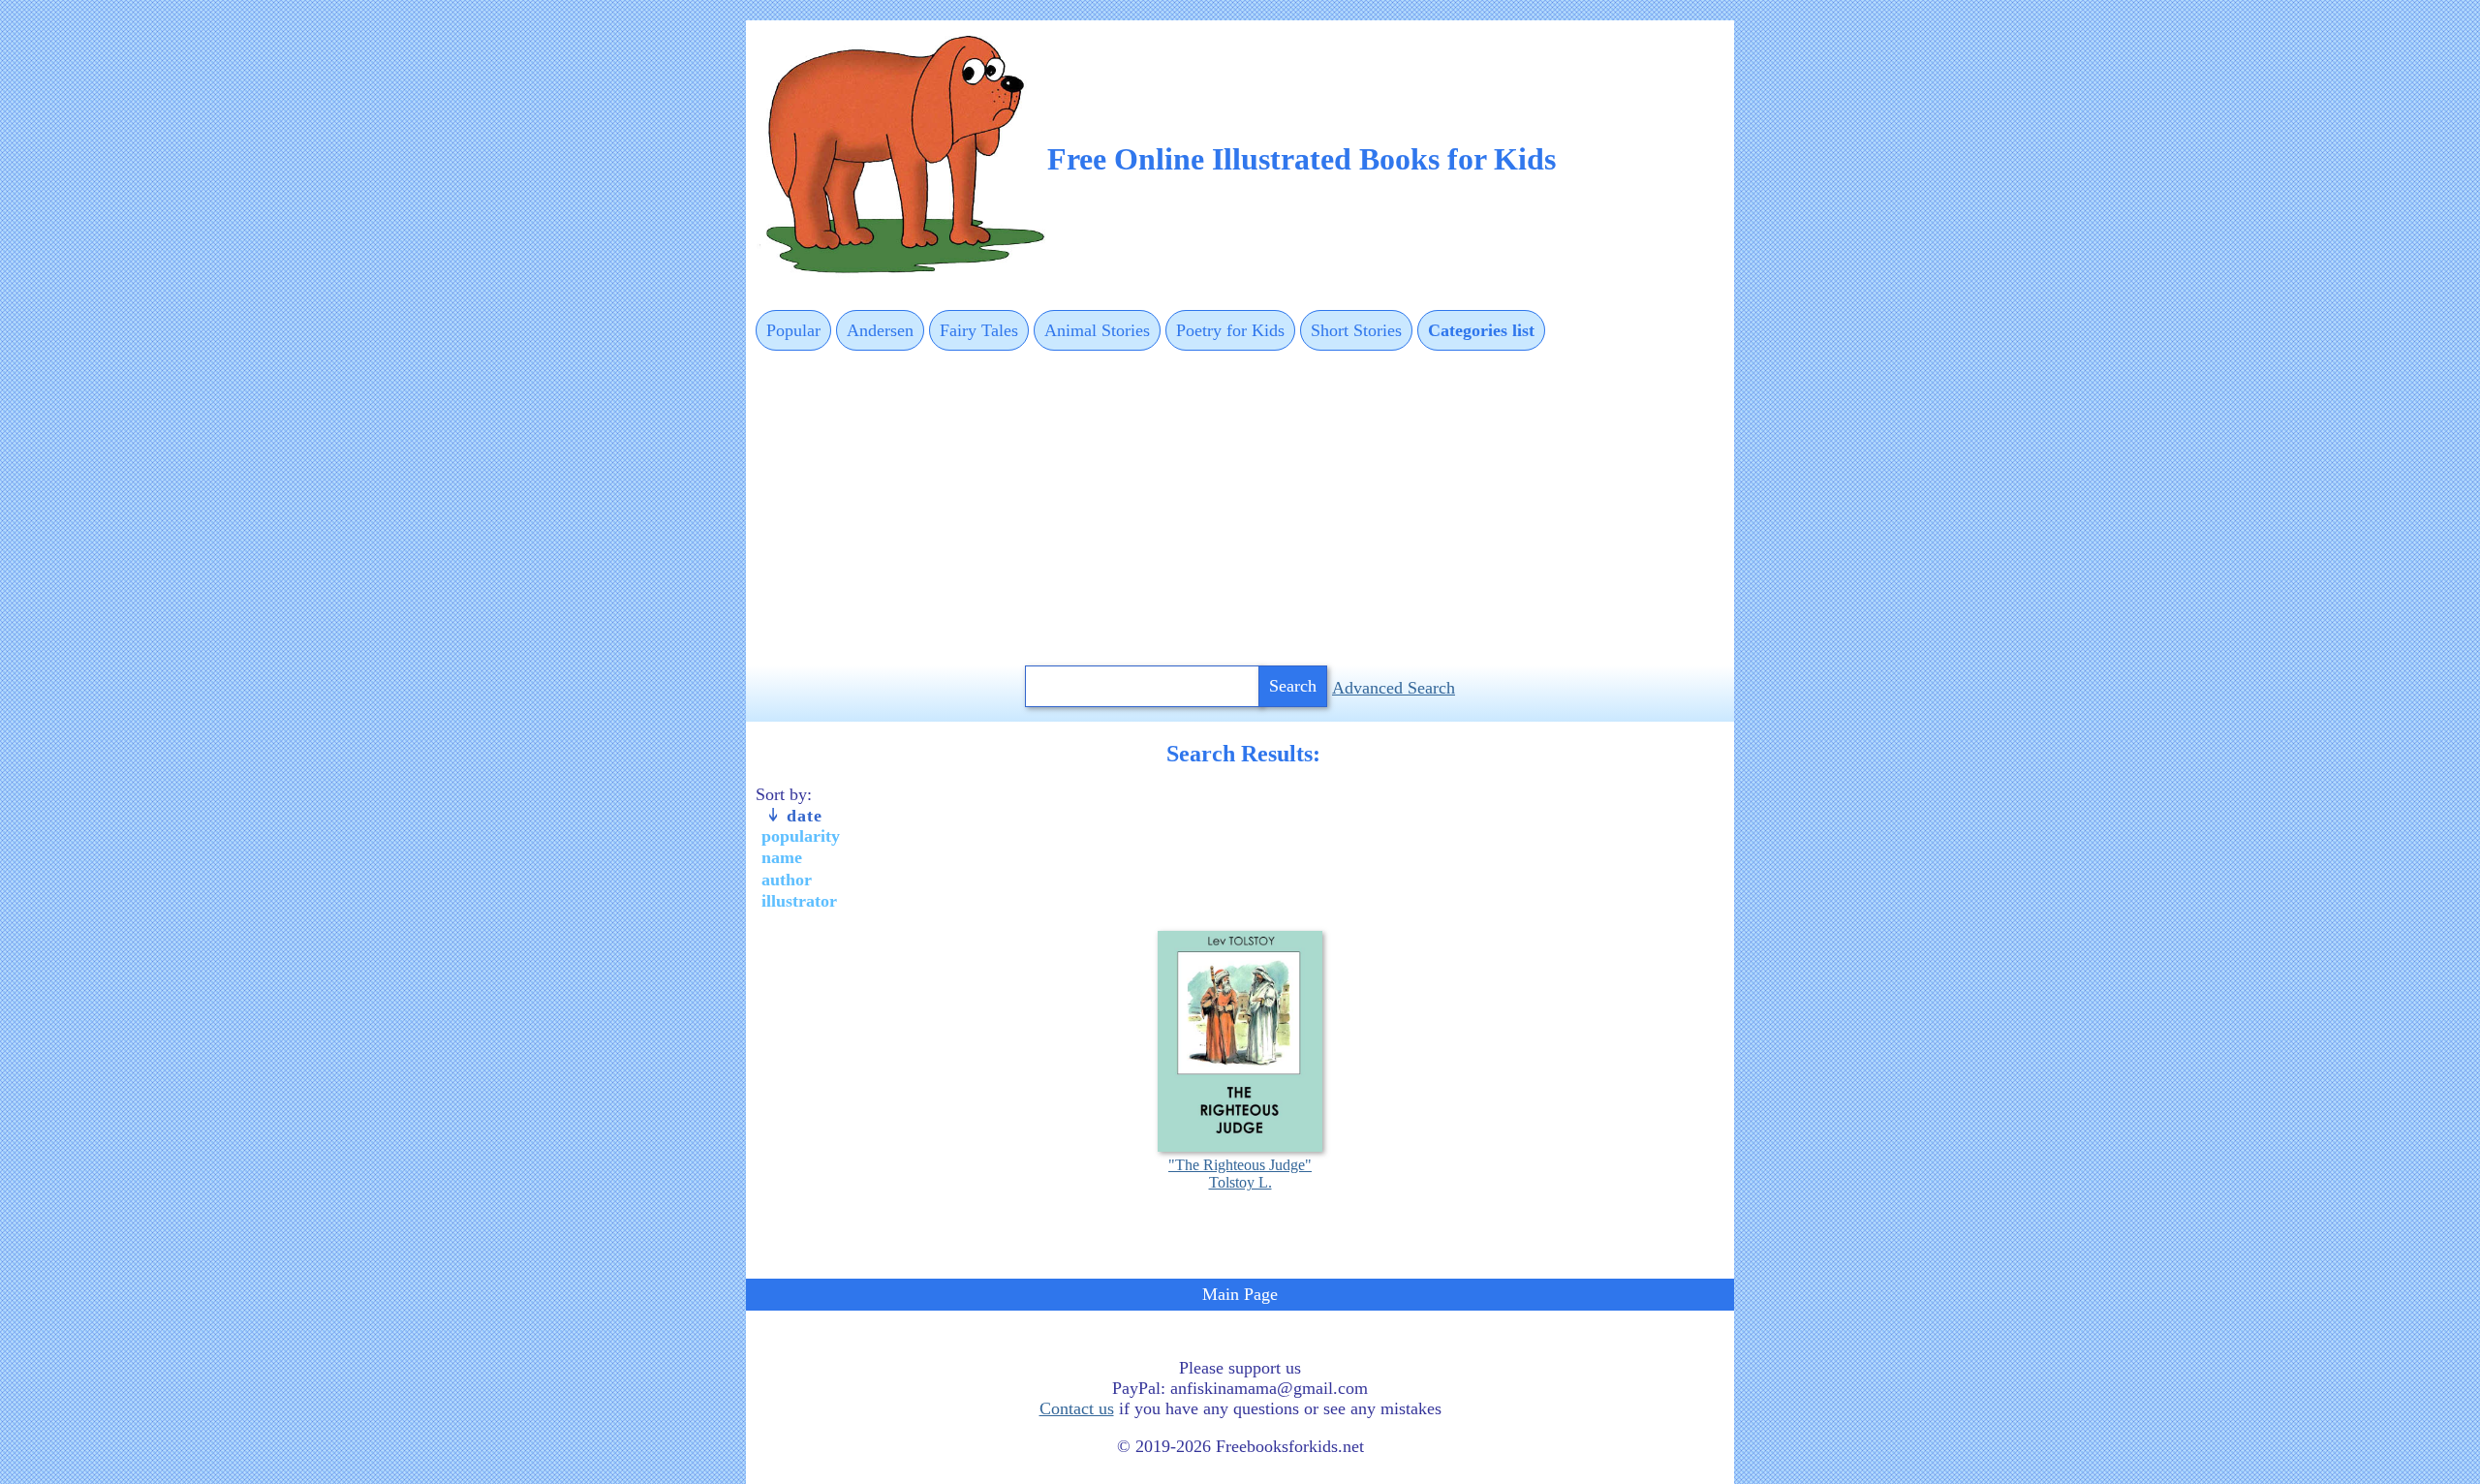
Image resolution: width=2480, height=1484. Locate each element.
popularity (801, 836)
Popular (793, 330)
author (787, 880)
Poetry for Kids (1230, 330)
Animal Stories (1097, 330)
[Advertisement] (1240, 510)
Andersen (880, 330)
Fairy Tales (979, 330)
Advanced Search (1394, 688)
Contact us (1077, 1408)
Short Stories (1356, 330)
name (782, 857)
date (802, 816)
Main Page (1240, 1294)
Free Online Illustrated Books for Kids (1302, 159)
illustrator (799, 901)
